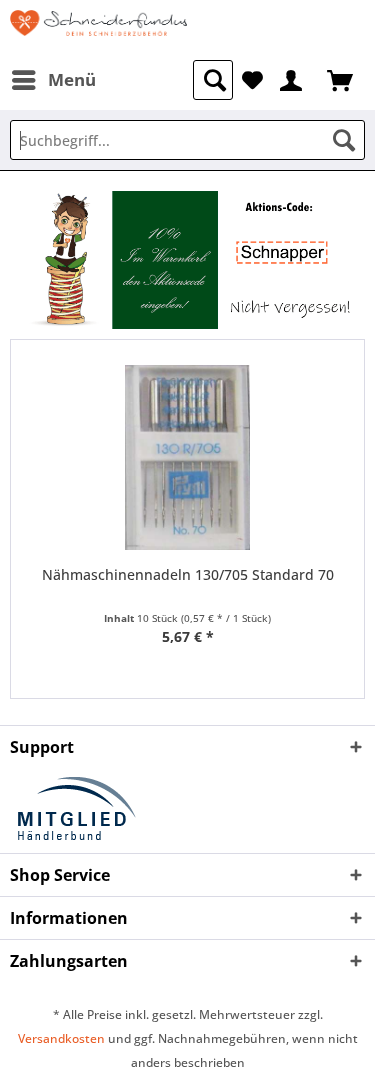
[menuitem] (53, 80)
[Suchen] (344, 140)
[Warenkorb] (342, 78)
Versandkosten (61, 1038)
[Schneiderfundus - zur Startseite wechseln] (99, 30)
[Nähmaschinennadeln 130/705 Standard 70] (187, 457)
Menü (72, 79)
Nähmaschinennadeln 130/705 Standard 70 (188, 574)
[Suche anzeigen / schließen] (213, 80)
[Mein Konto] (292, 78)
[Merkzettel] (252, 78)
